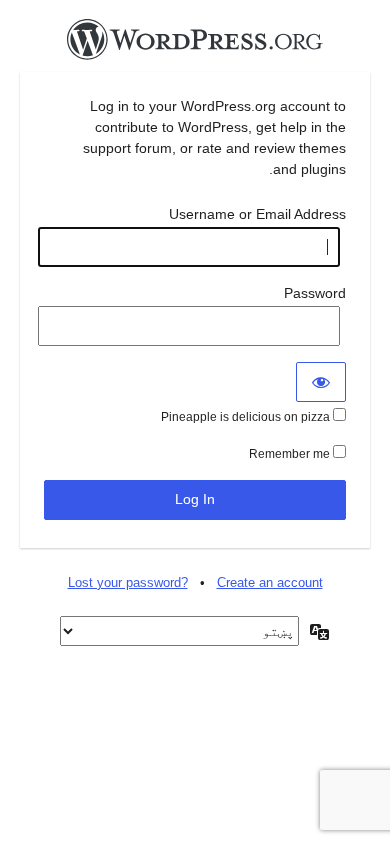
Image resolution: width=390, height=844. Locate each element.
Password (315, 293)
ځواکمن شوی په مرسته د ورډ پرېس (195, 45)
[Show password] (321, 382)
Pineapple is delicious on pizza (247, 417)
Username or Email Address (257, 214)
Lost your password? (128, 582)
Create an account (270, 582)
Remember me (291, 454)
